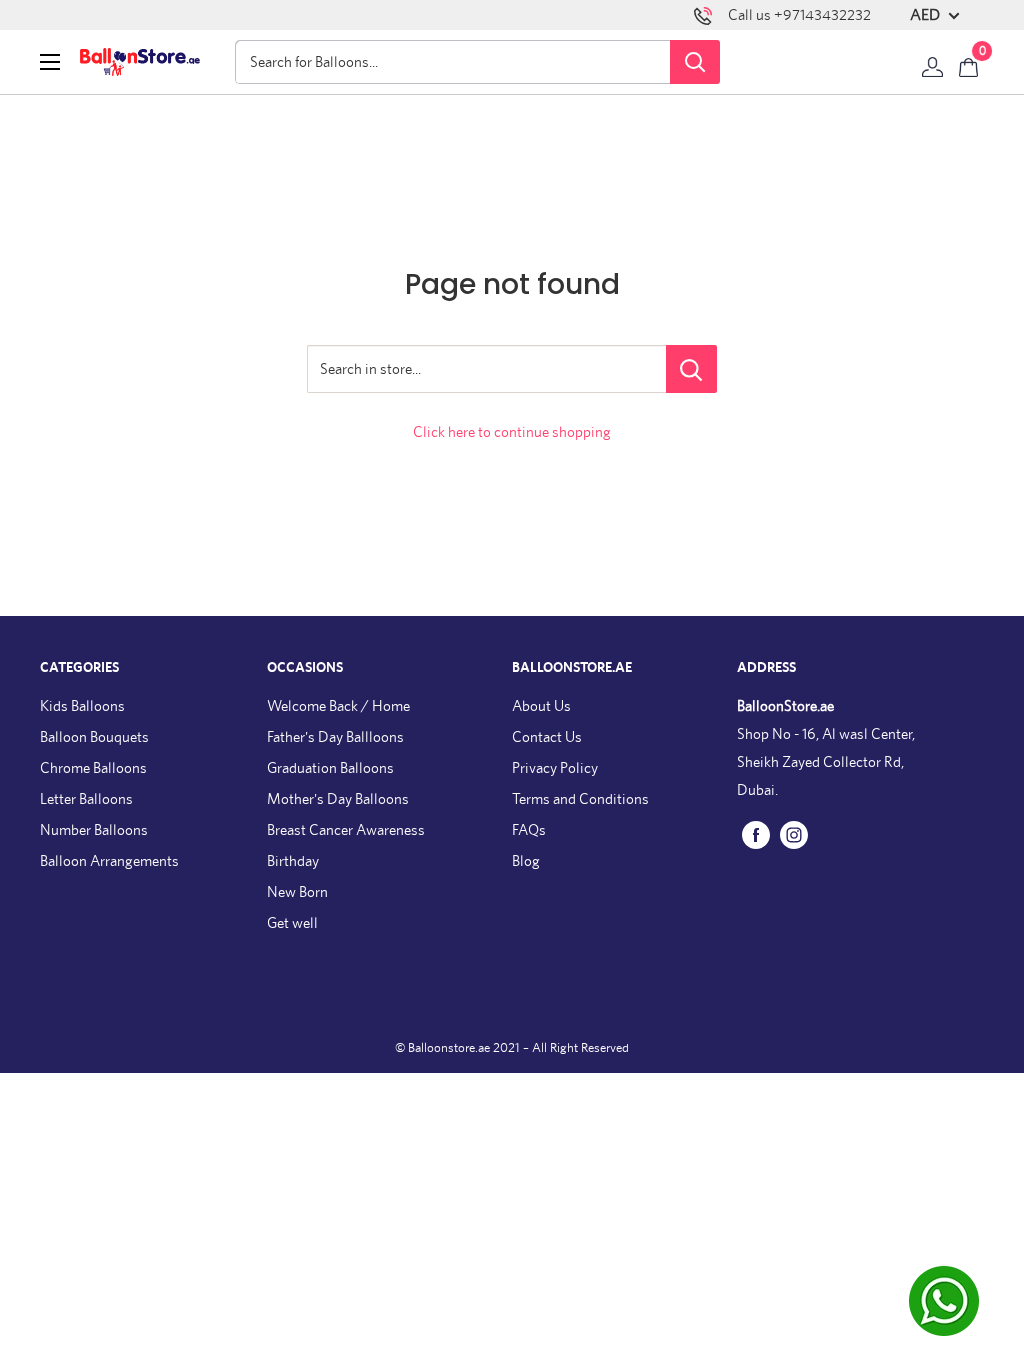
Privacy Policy (555, 767)
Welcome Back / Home (338, 705)
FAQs (529, 829)
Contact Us (547, 736)
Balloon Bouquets (94, 736)
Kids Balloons (82, 705)
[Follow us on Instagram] (794, 833)
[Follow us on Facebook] (756, 833)
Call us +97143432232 (799, 14)
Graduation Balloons (330, 767)
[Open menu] (50, 62)
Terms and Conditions (580, 798)
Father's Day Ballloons (335, 736)
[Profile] (932, 62)
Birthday (293, 860)
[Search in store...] (691, 369)
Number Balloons (94, 829)
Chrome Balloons (93, 767)
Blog (526, 860)
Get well (292, 922)
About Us (541, 705)
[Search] (695, 62)
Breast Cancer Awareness (346, 829)
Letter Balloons (86, 798)
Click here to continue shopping (512, 431)
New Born (297, 891)
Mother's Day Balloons (338, 798)
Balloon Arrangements (109, 860)
